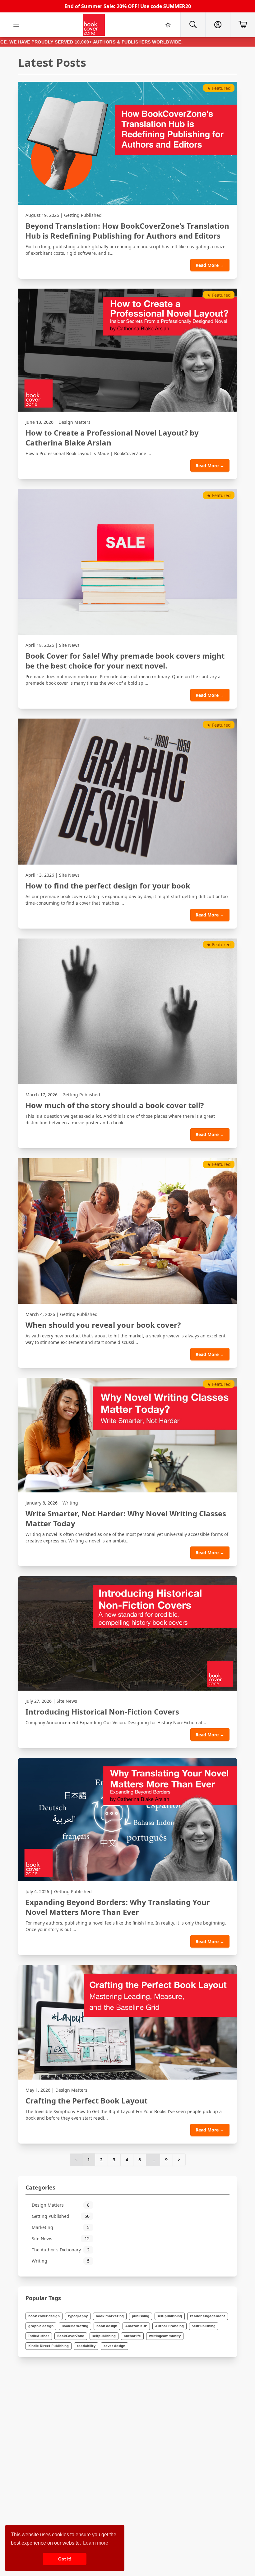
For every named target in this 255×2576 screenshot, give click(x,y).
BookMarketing (75, 2326)
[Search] (193, 25)
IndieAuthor (39, 2336)
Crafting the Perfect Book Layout (86, 2101)
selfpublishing (104, 2336)
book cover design (44, 2316)
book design (107, 2326)
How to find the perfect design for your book (108, 886)
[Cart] (243, 25)
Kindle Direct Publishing (49, 2346)
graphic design (41, 2326)
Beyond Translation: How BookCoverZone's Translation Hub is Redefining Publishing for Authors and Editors (127, 231)
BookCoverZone (71, 2336)
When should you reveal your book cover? (103, 1325)
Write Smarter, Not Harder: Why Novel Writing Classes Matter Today (126, 1519)
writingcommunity (165, 2336)
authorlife (132, 2336)
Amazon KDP (136, 2326)
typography (78, 2316)
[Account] (218, 25)
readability (86, 2346)
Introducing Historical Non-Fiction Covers (102, 1712)
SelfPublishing (204, 2326)
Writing (70, 1503)
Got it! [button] (65, 2559)
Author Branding (169, 2326)
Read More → (210, 265)
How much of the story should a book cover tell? (115, 1105)
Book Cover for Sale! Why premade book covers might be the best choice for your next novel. (125, 661)
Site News (69, 645)
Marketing (61, 2227)
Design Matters (74, 422)
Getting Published (83, 215)
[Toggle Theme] (168, 25)
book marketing (110, 2316)
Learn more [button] (96, 2543)
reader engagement (208, 2316)
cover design (114, 2346)
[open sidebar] (16, 25)
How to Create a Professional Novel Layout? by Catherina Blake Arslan (112, 438)
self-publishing (170, 2316)
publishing (141, 2316)
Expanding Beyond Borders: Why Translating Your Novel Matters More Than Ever (118, 1907)
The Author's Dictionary (61, 2250)
